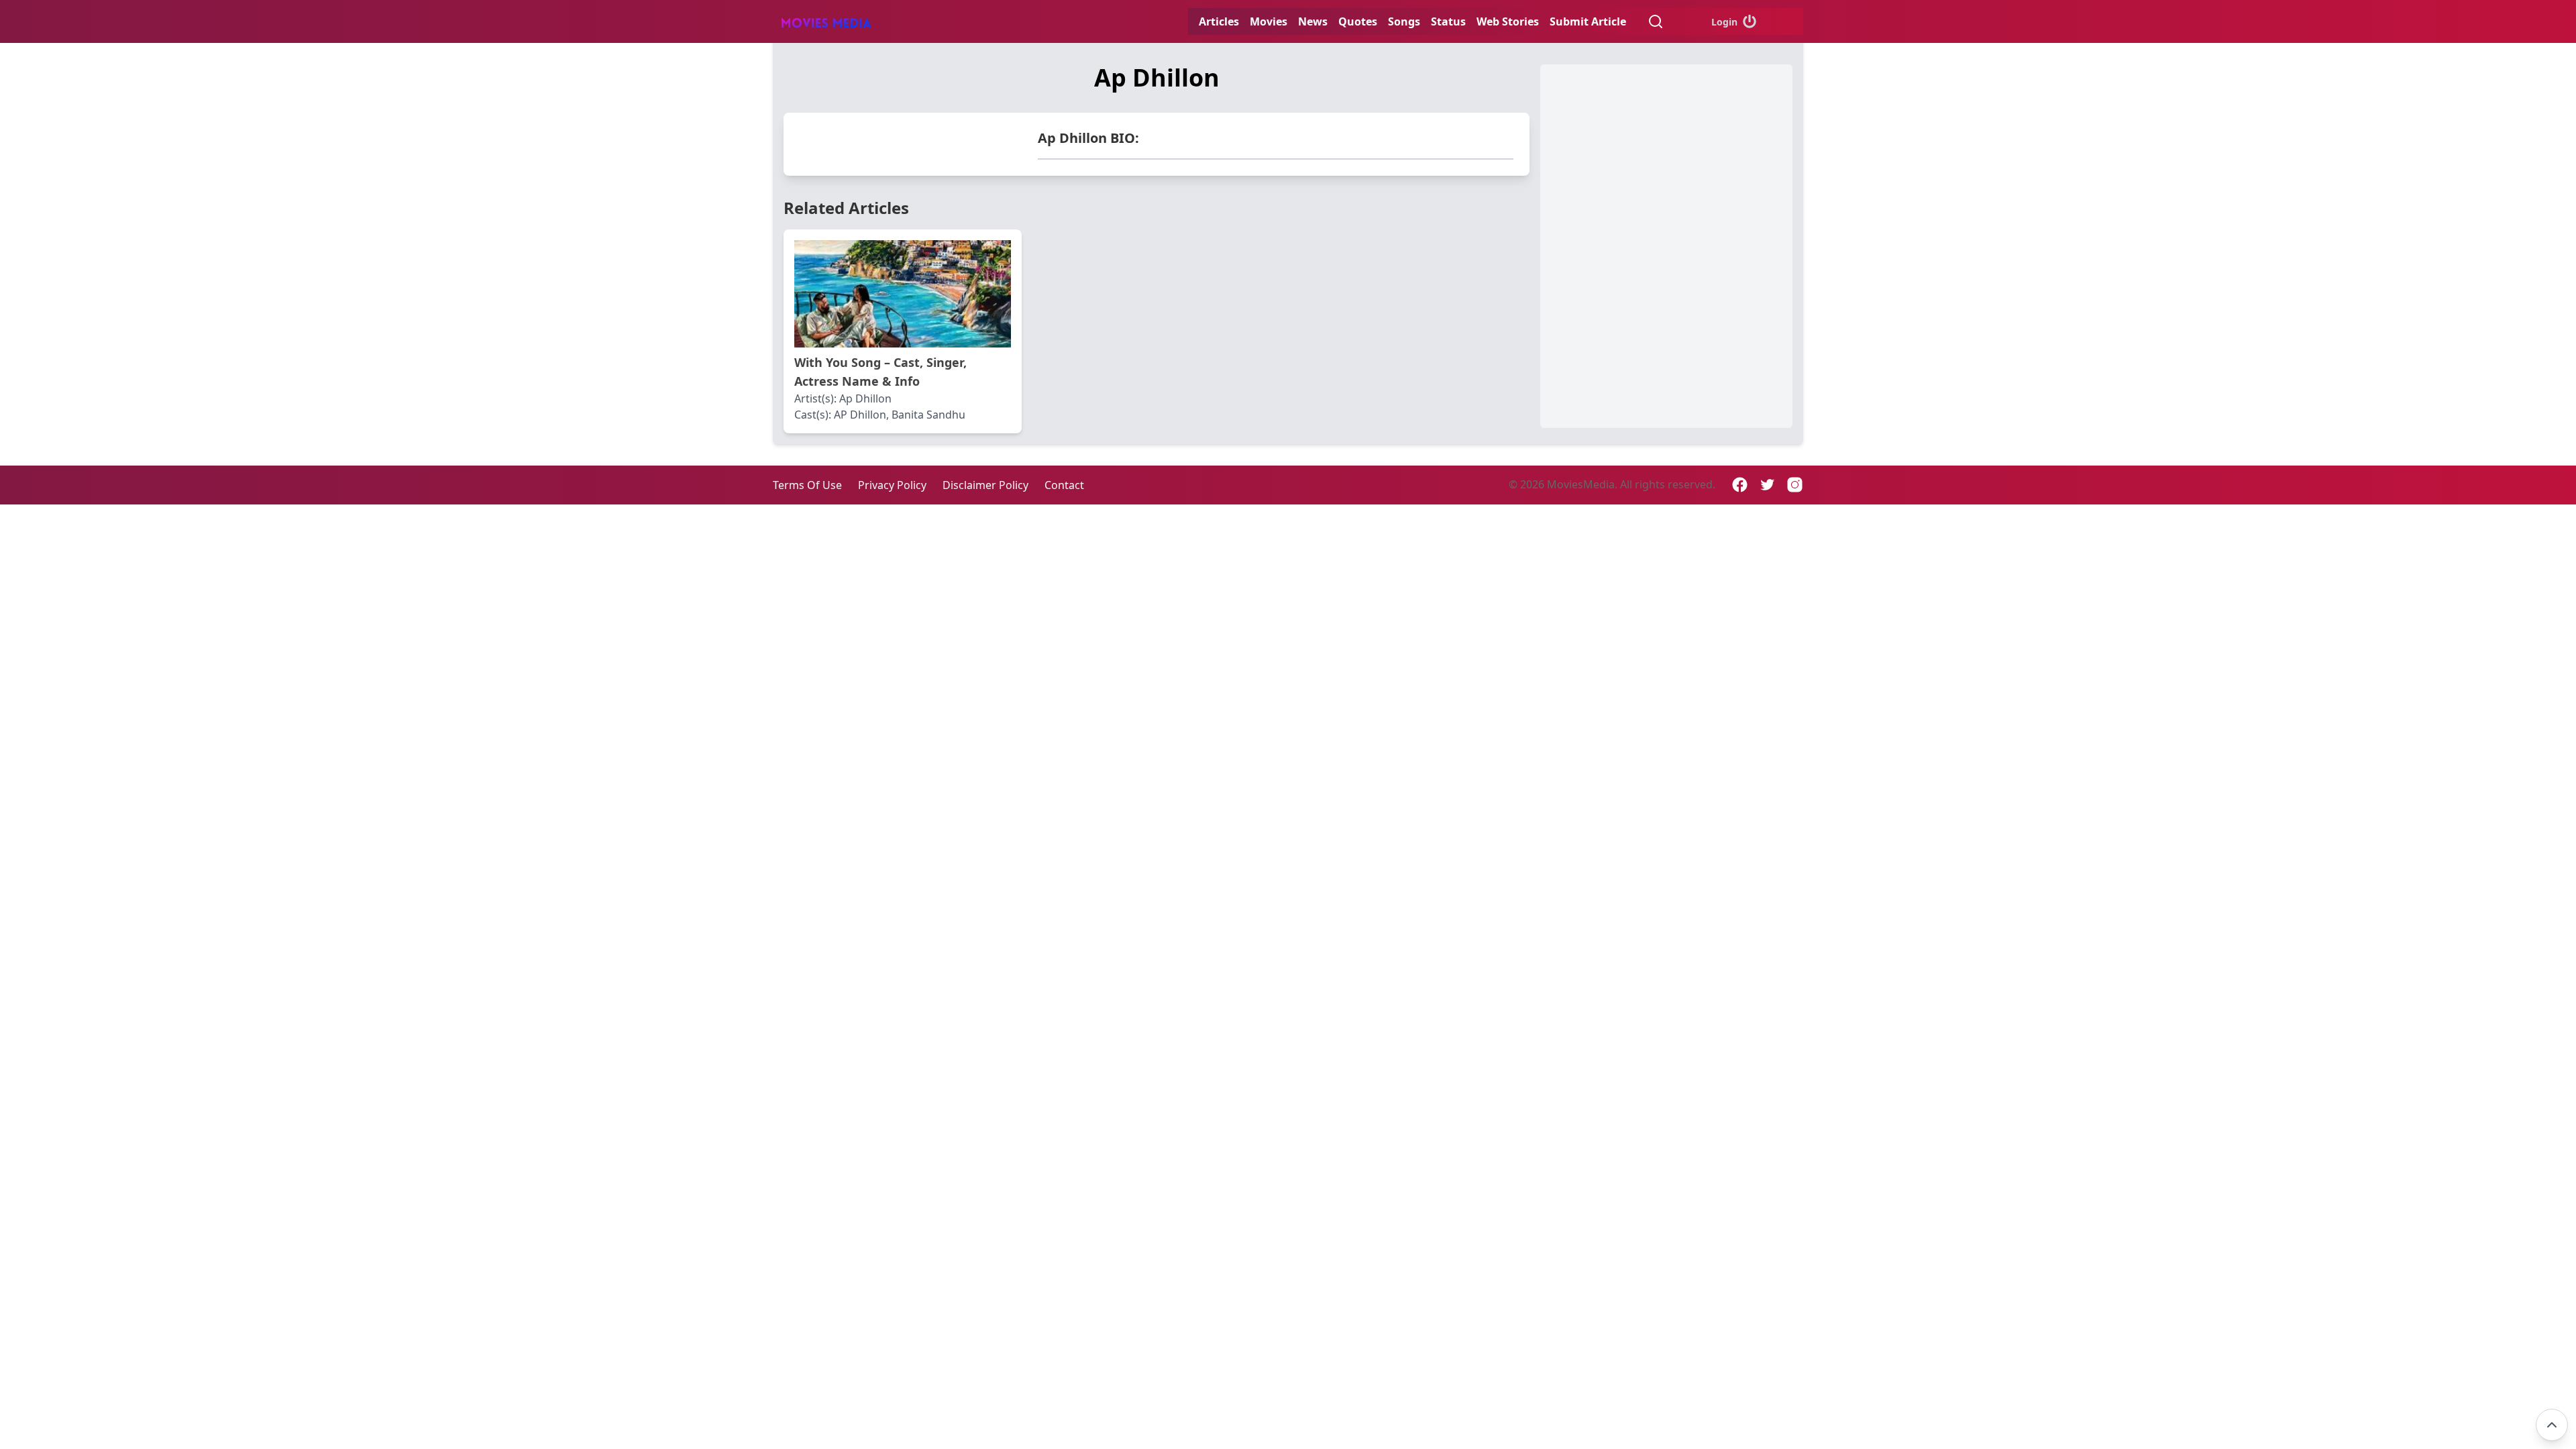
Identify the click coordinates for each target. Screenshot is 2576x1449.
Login (1724, 22)
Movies (1269, 21)
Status (1448, 21)
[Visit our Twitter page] (1767, 485)
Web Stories (1508, 21)
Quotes (1358, 21)
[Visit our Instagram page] (1795, 485)
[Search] (1656, 21)
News (1313, 21)
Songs (1404, 21)
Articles (1219, 21)
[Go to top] (2552, 1425)
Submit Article (1588, 21)
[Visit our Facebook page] (1740, 485)
